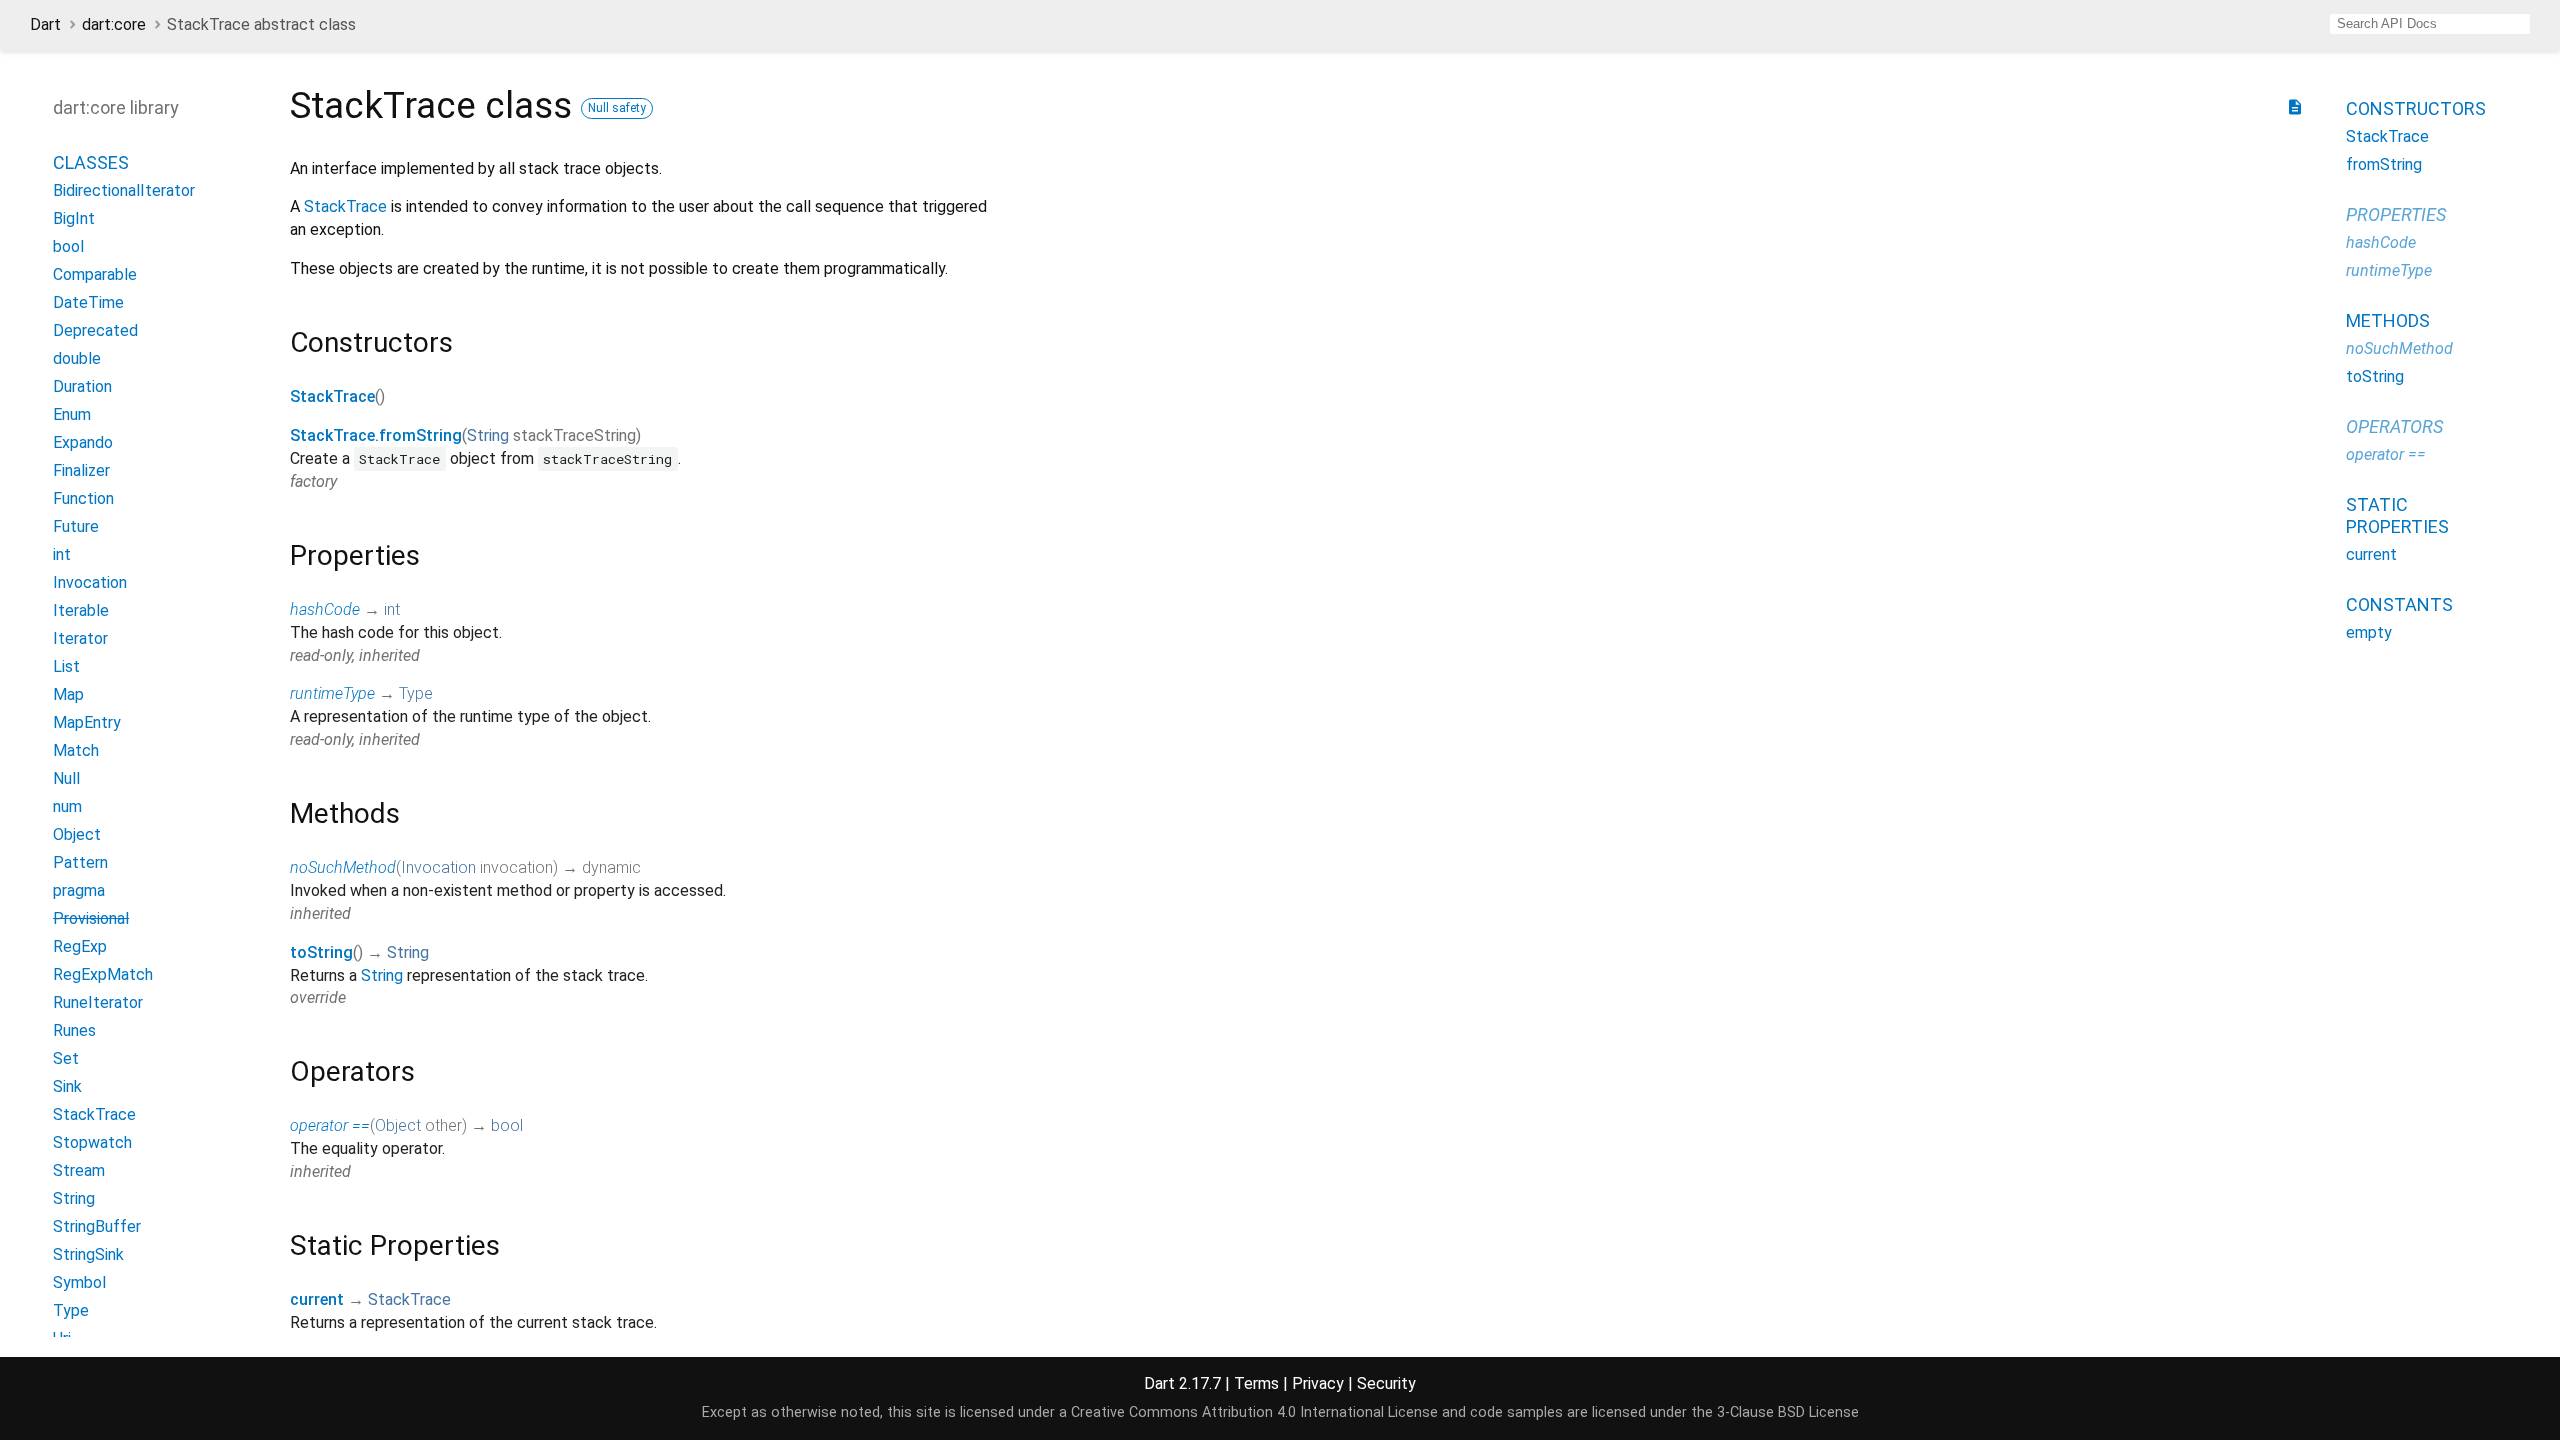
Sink (67, 1086)
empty (2369, 632)
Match (76, 750)
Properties (2396, 214)
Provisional (91, 918)
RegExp (80, 946)
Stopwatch (92, 1142)
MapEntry (87, 722)
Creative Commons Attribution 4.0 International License (1254, 1412)
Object (398, 1125)
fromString (2384, 164)
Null (66, 778)
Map (68, 694)
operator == (330, 1125)
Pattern (80, 862)
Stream (79, 1170)
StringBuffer (97, 1226)
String (488, 435)
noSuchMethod (343, 867)
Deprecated (95, 330)
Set (66, 1058)
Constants (2399, 604)
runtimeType (332, 693)
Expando (83, 442)
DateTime (88, 302)
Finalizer (81, 470)
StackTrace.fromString (376, 435)
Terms (1256, 1383)
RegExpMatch (103, 974)
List (66, 666)
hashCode (325, 609)
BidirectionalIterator (124, 190)
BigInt (74, 218)
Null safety (617, 108)
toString (321, 952)
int (392, 609)
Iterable (81, 610)
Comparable (95, 274)
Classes (91, 162)
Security (1386, 1383)
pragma (79, 890)
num (67, 806)
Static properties (2397, 515)
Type (416, 693)
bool (507, 1125)
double (77, 358)
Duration (82, 386)
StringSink (88, 1254)
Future (76, 526)
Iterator (80, 638)
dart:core (114, 24)
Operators (2394, 426)
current (317, 1299)
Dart (45, 24)
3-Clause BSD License (1788, 1412)
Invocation (438, 867)
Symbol (79, 1282)
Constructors (2416, 108)
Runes (74, 1030)
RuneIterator (98, 1002)
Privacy (1318, 1383)
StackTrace (345, 206)
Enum (72, 414)
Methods (2388, 320)
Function (83, 498)
